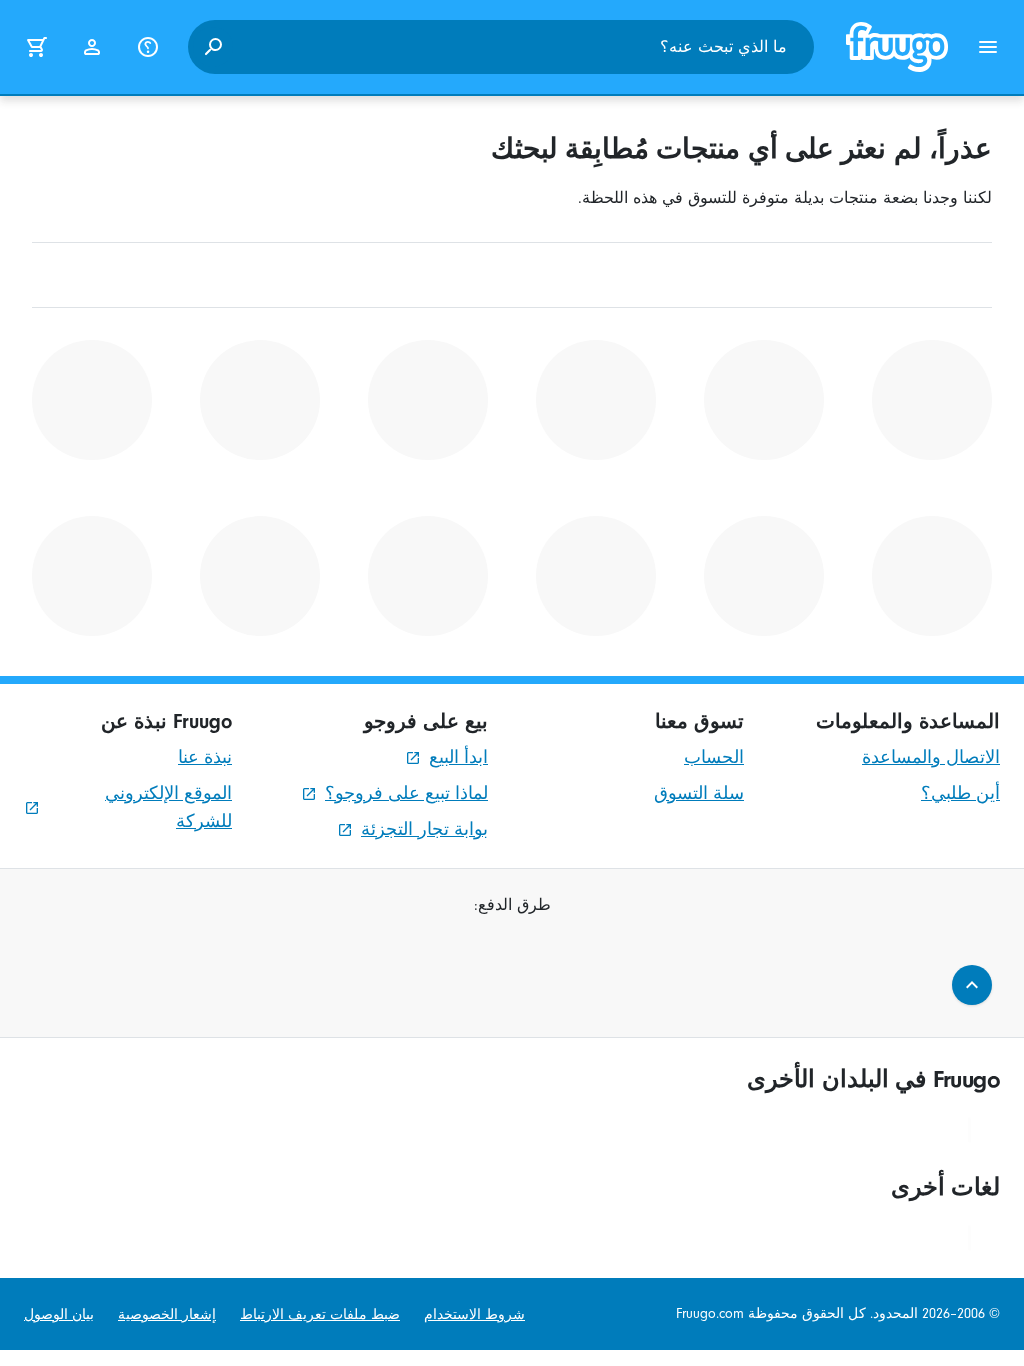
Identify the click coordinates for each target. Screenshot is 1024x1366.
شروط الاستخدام (474, 1314)
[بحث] (213, 47)
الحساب (714, 757)
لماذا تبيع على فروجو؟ (406, 793)
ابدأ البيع (458, 757)
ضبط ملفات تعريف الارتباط (320, 1314)
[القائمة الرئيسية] (988, 47)
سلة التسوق (699, 793)
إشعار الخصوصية (167, 1314)
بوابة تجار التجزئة (424, 829)
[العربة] (36, 47)
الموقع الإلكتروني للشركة (168, 807)
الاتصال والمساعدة (931, 757)
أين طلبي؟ (960, 793)
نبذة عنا (205, 757)
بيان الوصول (59, 1314)
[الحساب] (92, 47)
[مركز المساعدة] (148, 47)
